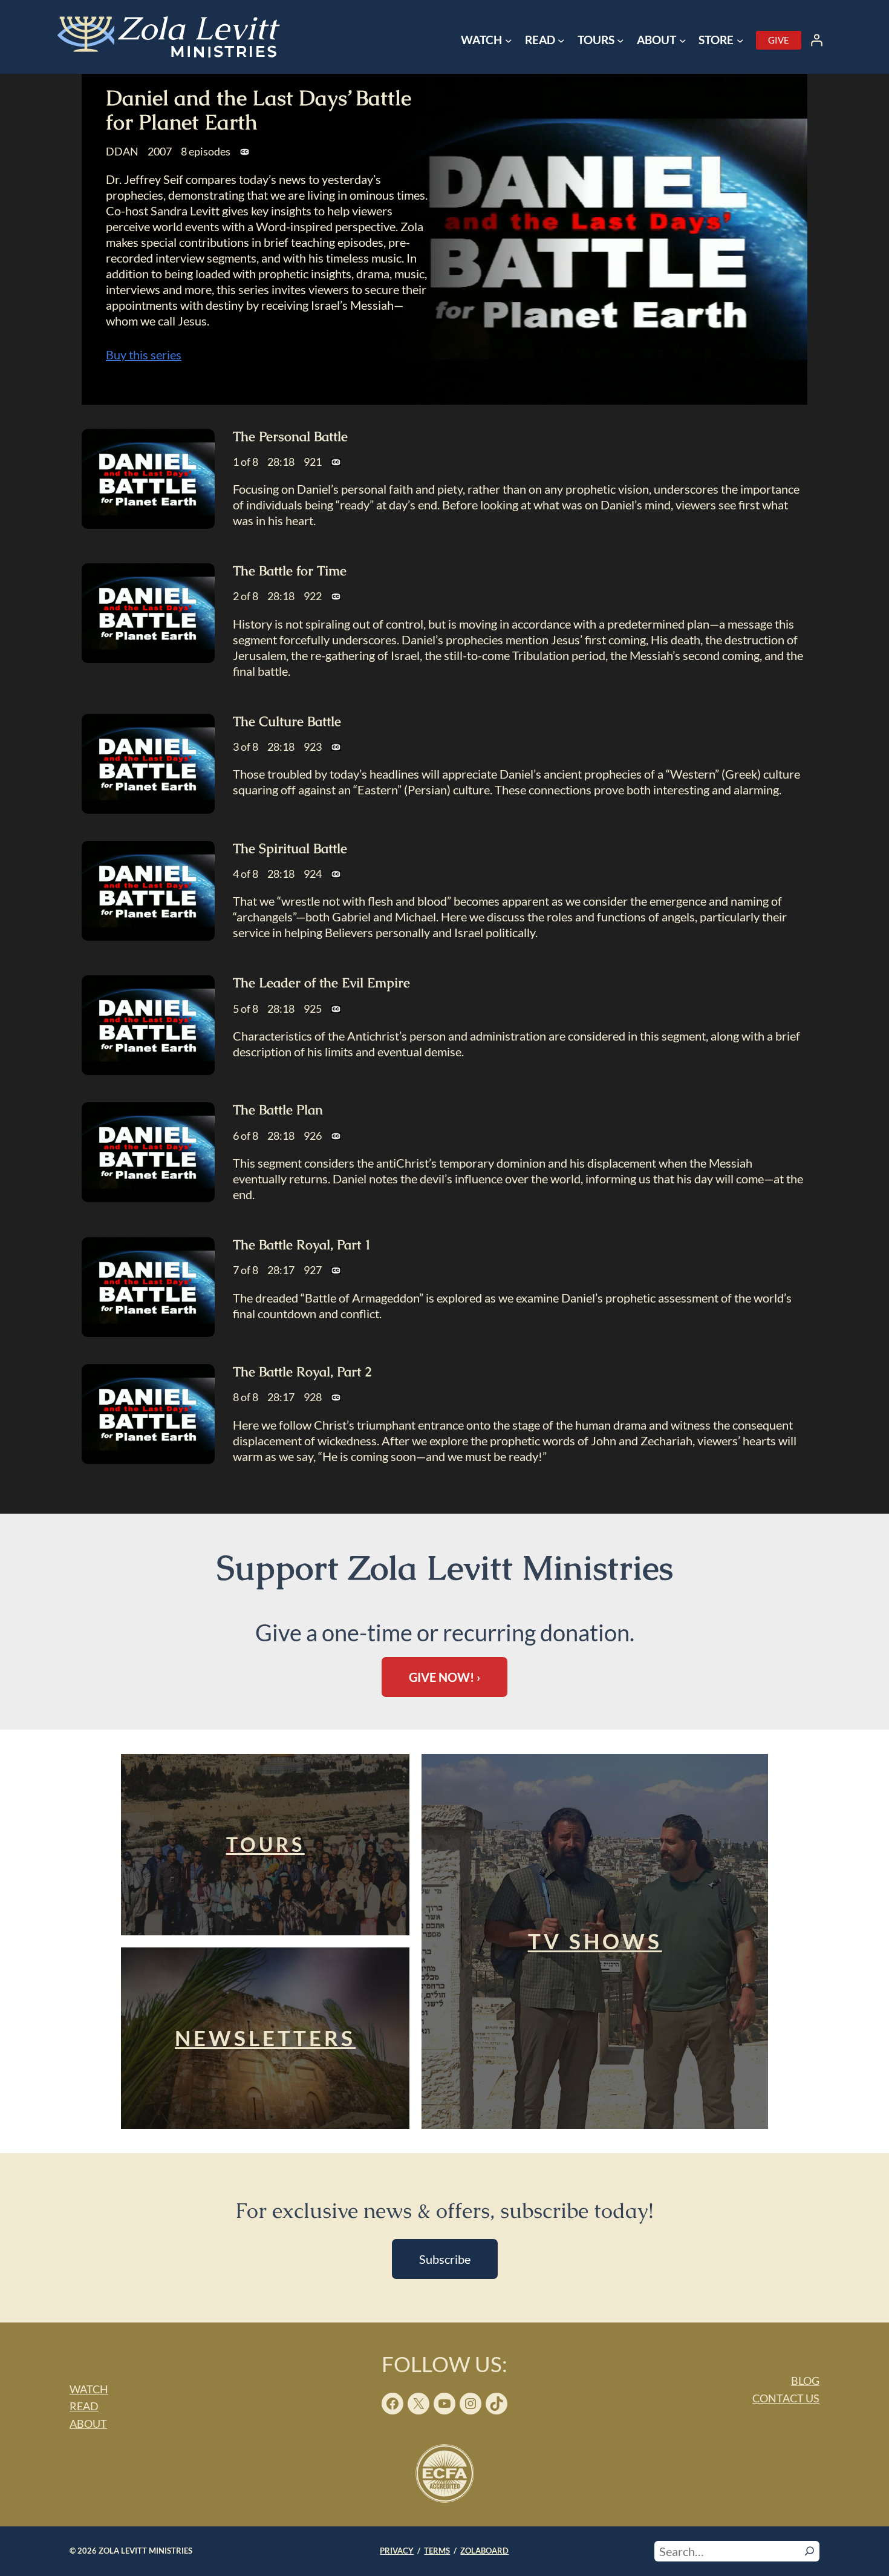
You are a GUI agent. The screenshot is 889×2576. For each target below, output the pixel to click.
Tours (265, 1844)
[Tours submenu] (620, 41)
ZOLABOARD (484, 2551)
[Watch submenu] (509, 41)
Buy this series (144, 355)
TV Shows (595, 1941)
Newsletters (265, 2038)
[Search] (809, 2551)
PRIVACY (397, 2551)
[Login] (816, 40)
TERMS (437, 2551)
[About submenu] (683, 41)
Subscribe (445, 2259)
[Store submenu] (740, 41)
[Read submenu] (561, 41)
